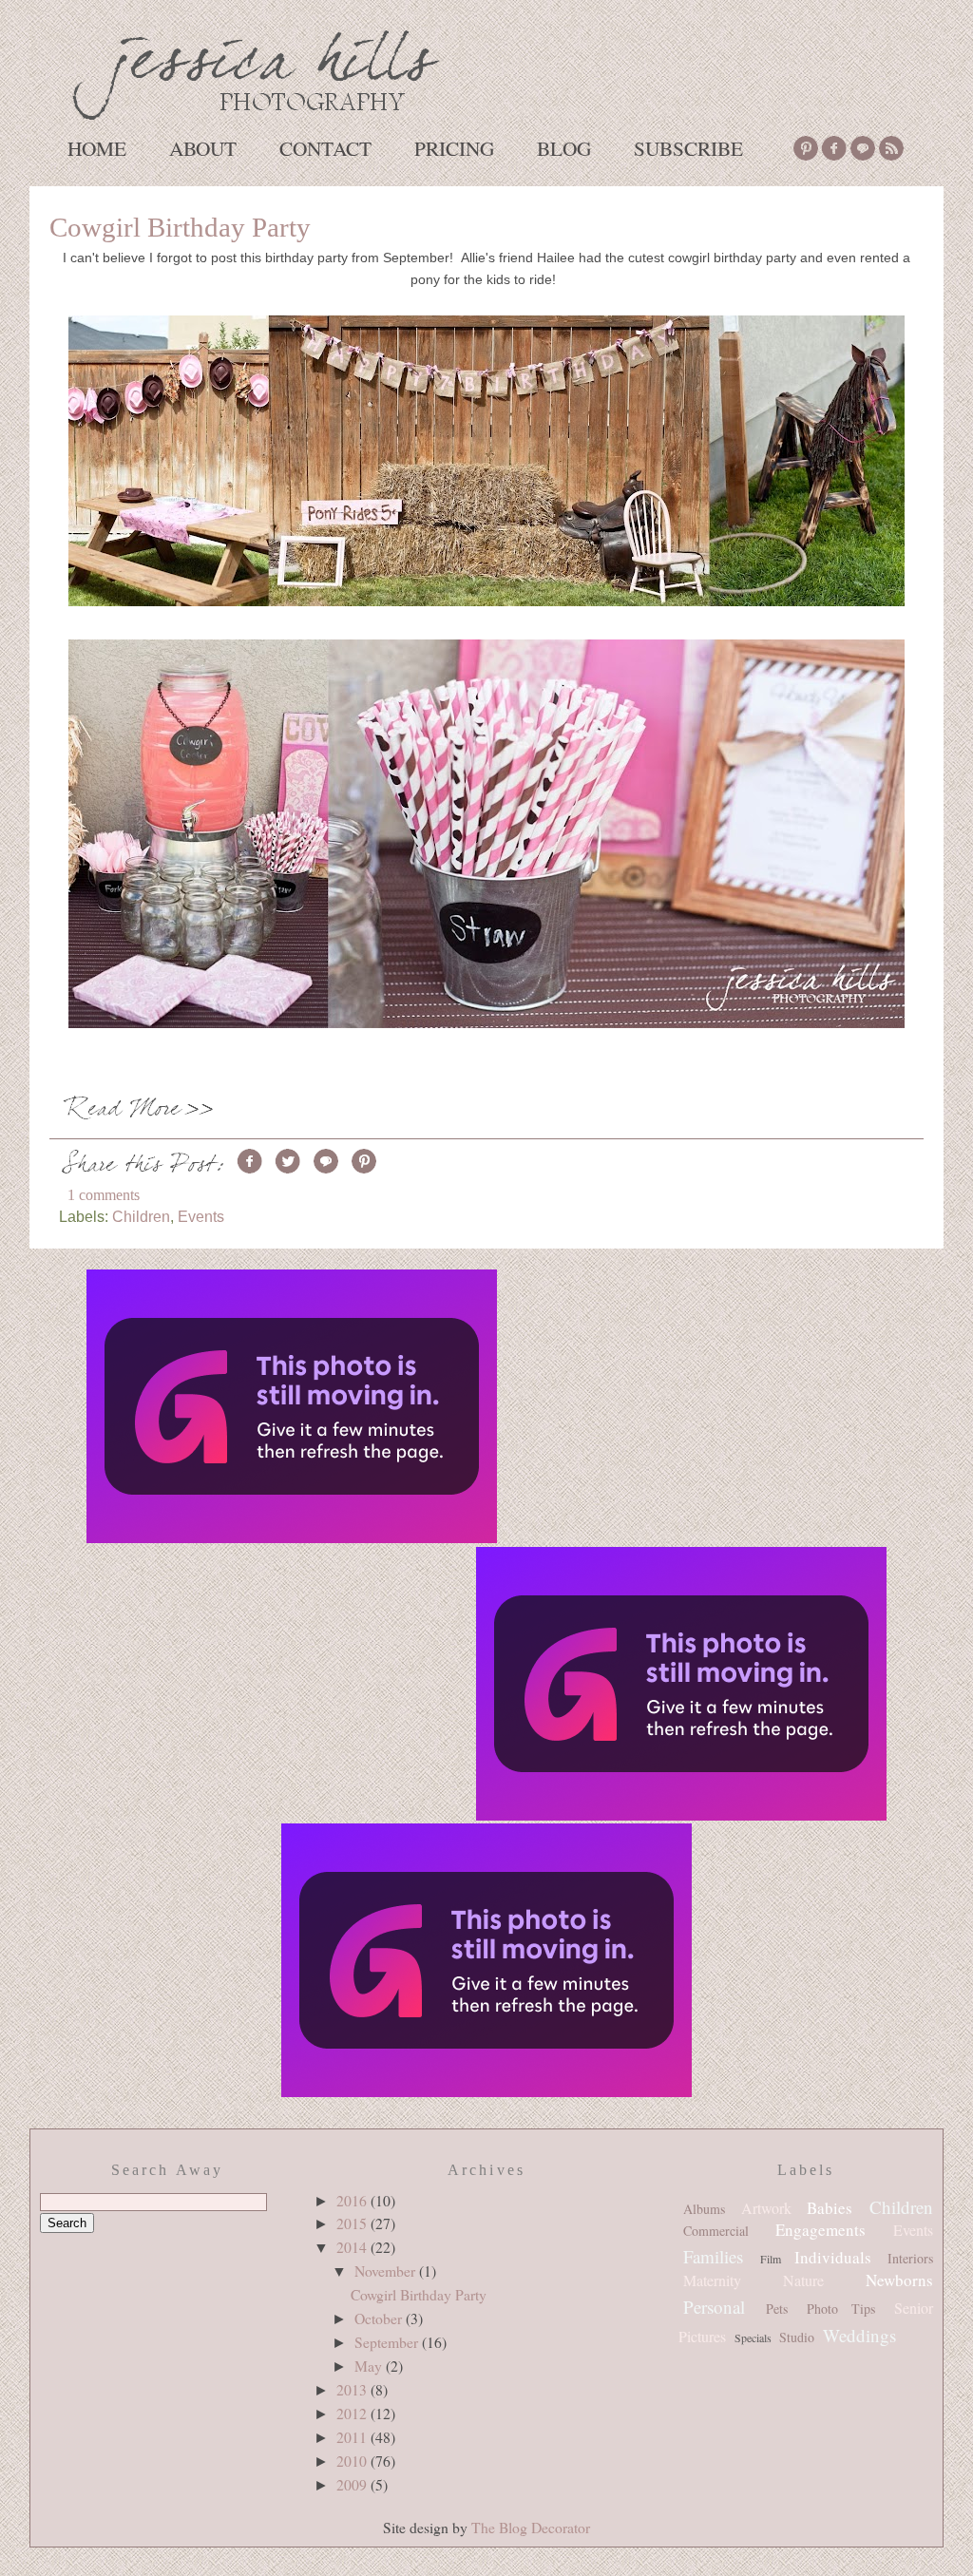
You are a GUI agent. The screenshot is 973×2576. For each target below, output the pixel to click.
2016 (353, 2200)
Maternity (712, 2280)
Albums (704, 2209)
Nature (803, 2280)
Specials (753, 2337)
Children (141, 1216)
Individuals (833, 2257)
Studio (797, 2337)
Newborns (899, 2280)
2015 (353, 2223)
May (370, 2366)
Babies (830, 2208)
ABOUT (203, 148)
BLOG (564, 148)
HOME (97, 148)
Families (713, 2256)
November (387, 2271)
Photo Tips (841, 2309)
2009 (353, 2484)
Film (771, 2259)
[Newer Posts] (292, 1408)
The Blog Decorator (531, 2527)
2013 (353, 2389)
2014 (353, 2247)
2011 (353, 2437)
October (380, 2318)
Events (201, 1216)
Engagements (820, 2230)
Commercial (716, 2231)
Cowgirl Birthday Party (180, 228)
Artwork (766, 2208)
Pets (777, 2309)
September (388, 2342)
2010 (353, 2461)
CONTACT (325, 148)
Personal (714, 2307)
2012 (353, 2413)
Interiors (910, 2258)
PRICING (454, 148)
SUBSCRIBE (688, 148)
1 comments (104, 1195)
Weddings (859, 2335)
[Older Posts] (681, 1685)
